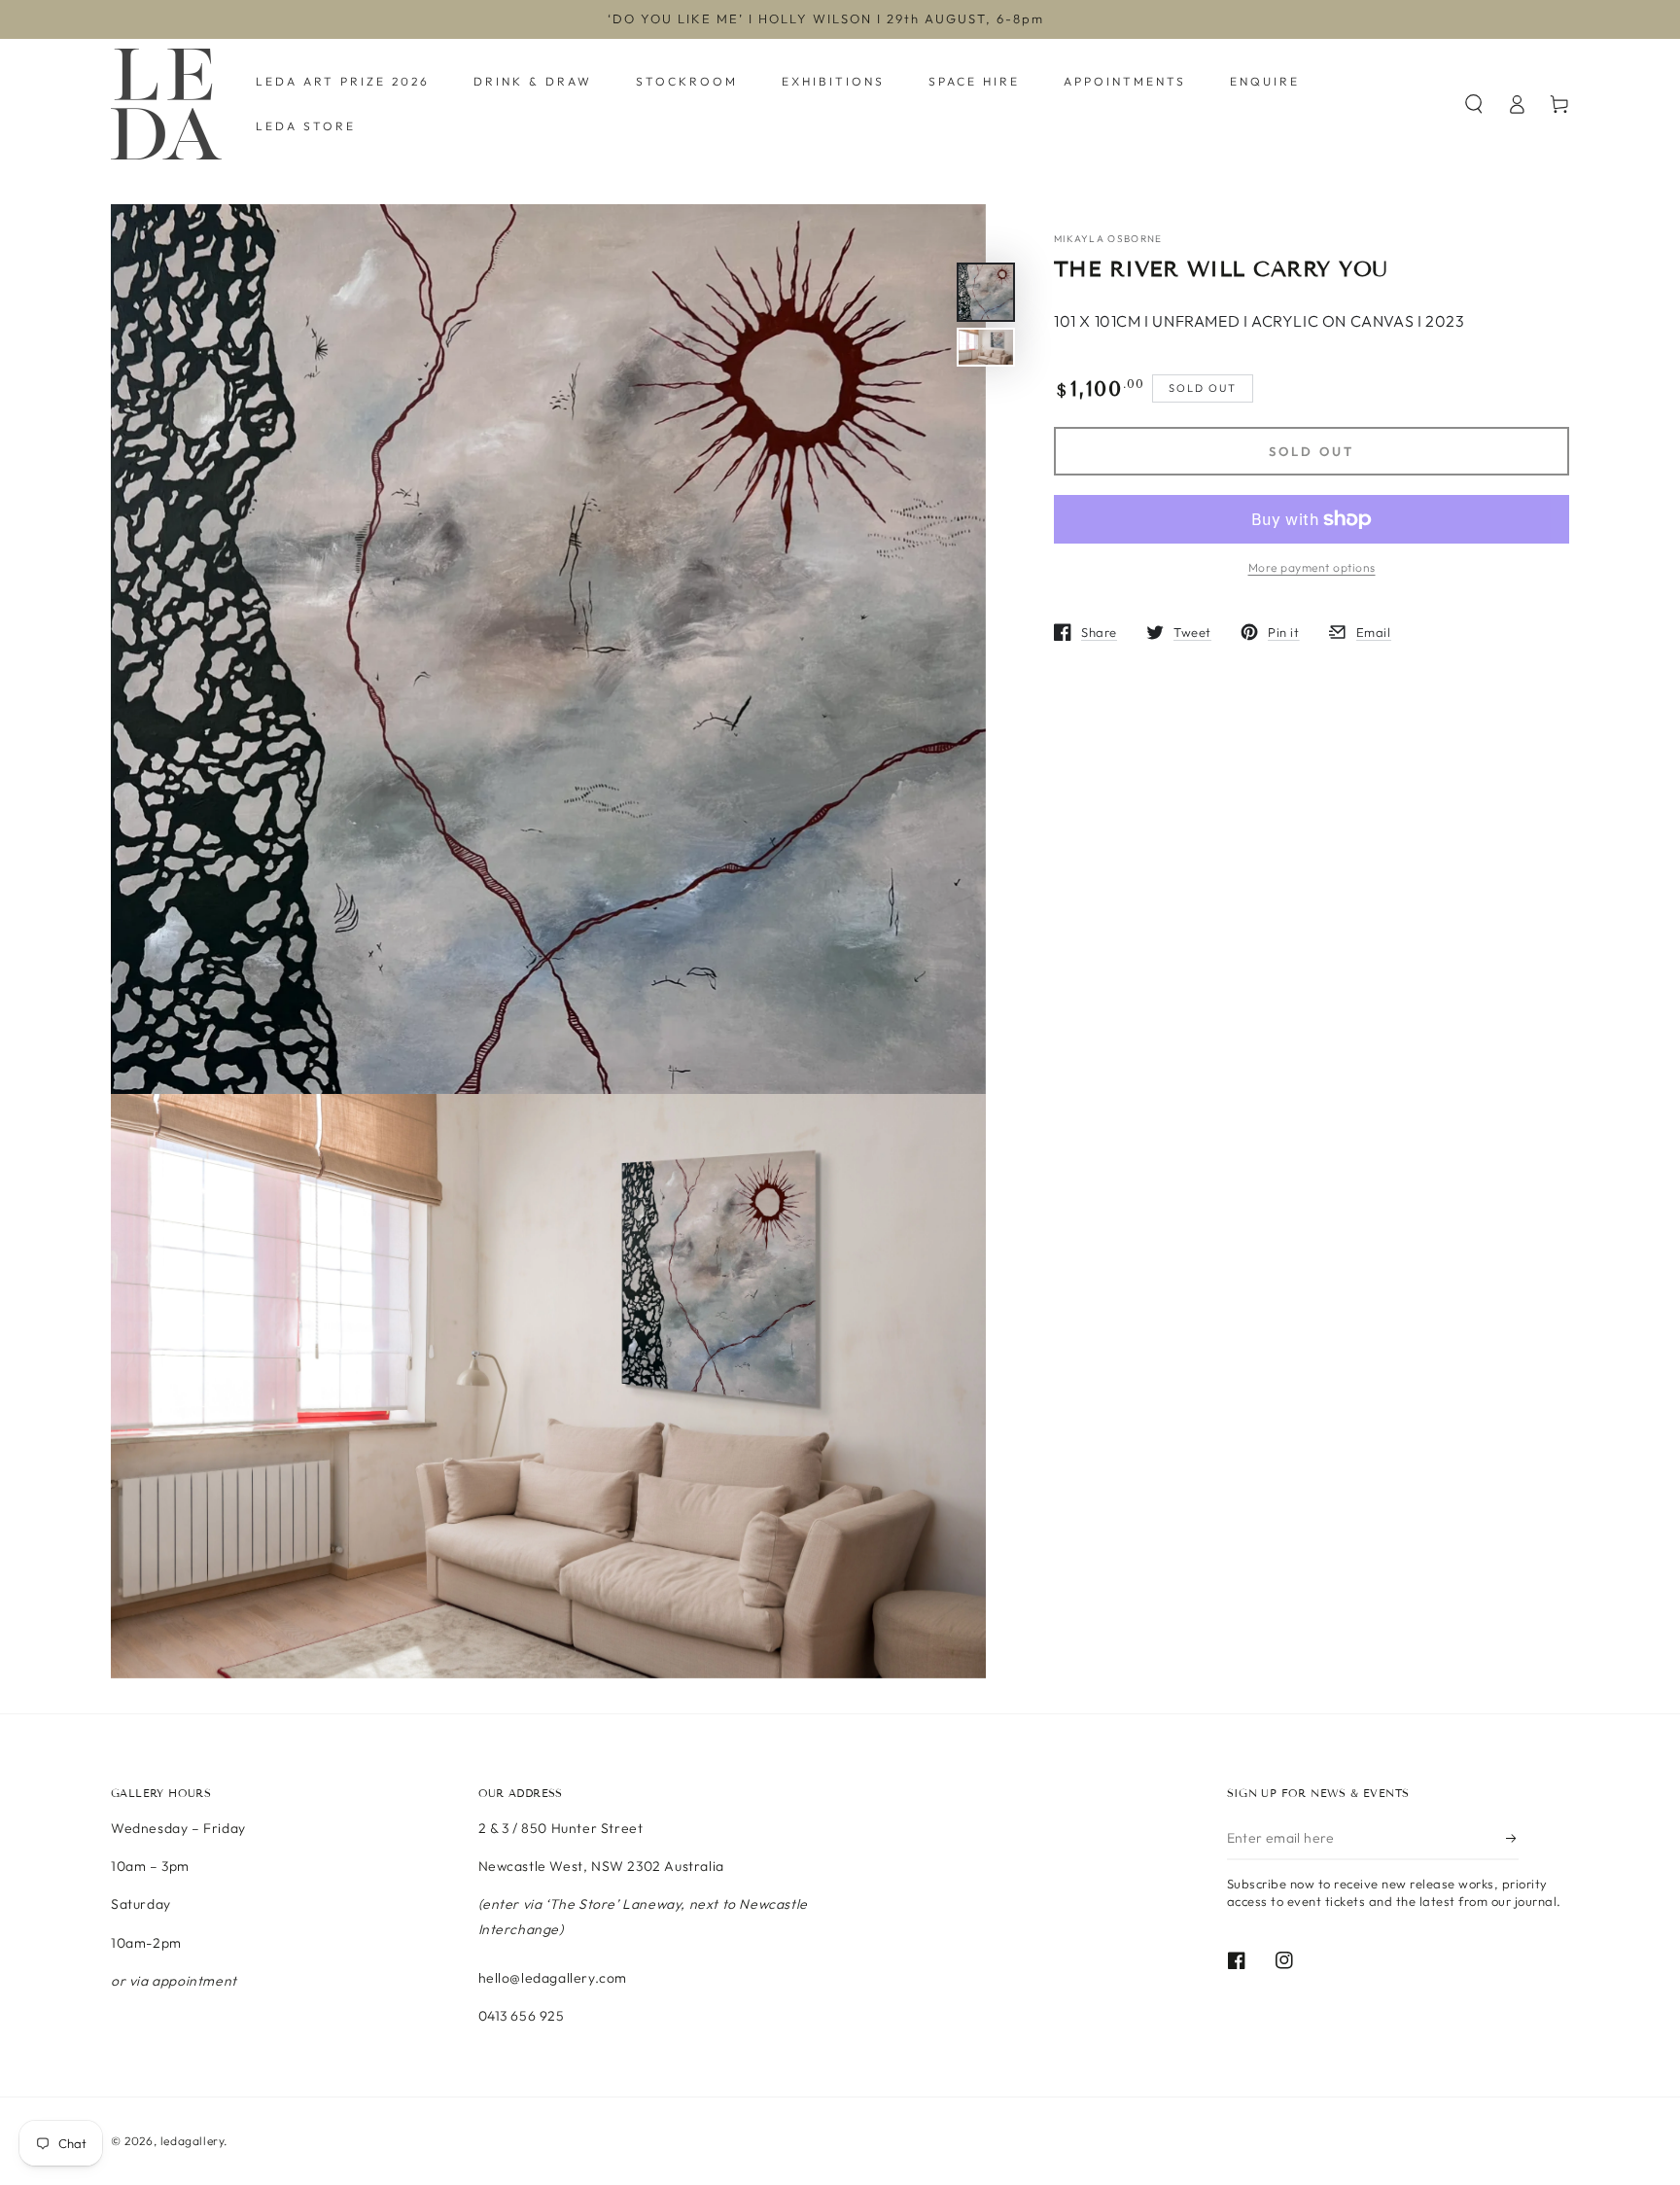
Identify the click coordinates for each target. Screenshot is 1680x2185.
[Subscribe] (1512, 1838)
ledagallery (192, 2141)
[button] (1474, 104)
